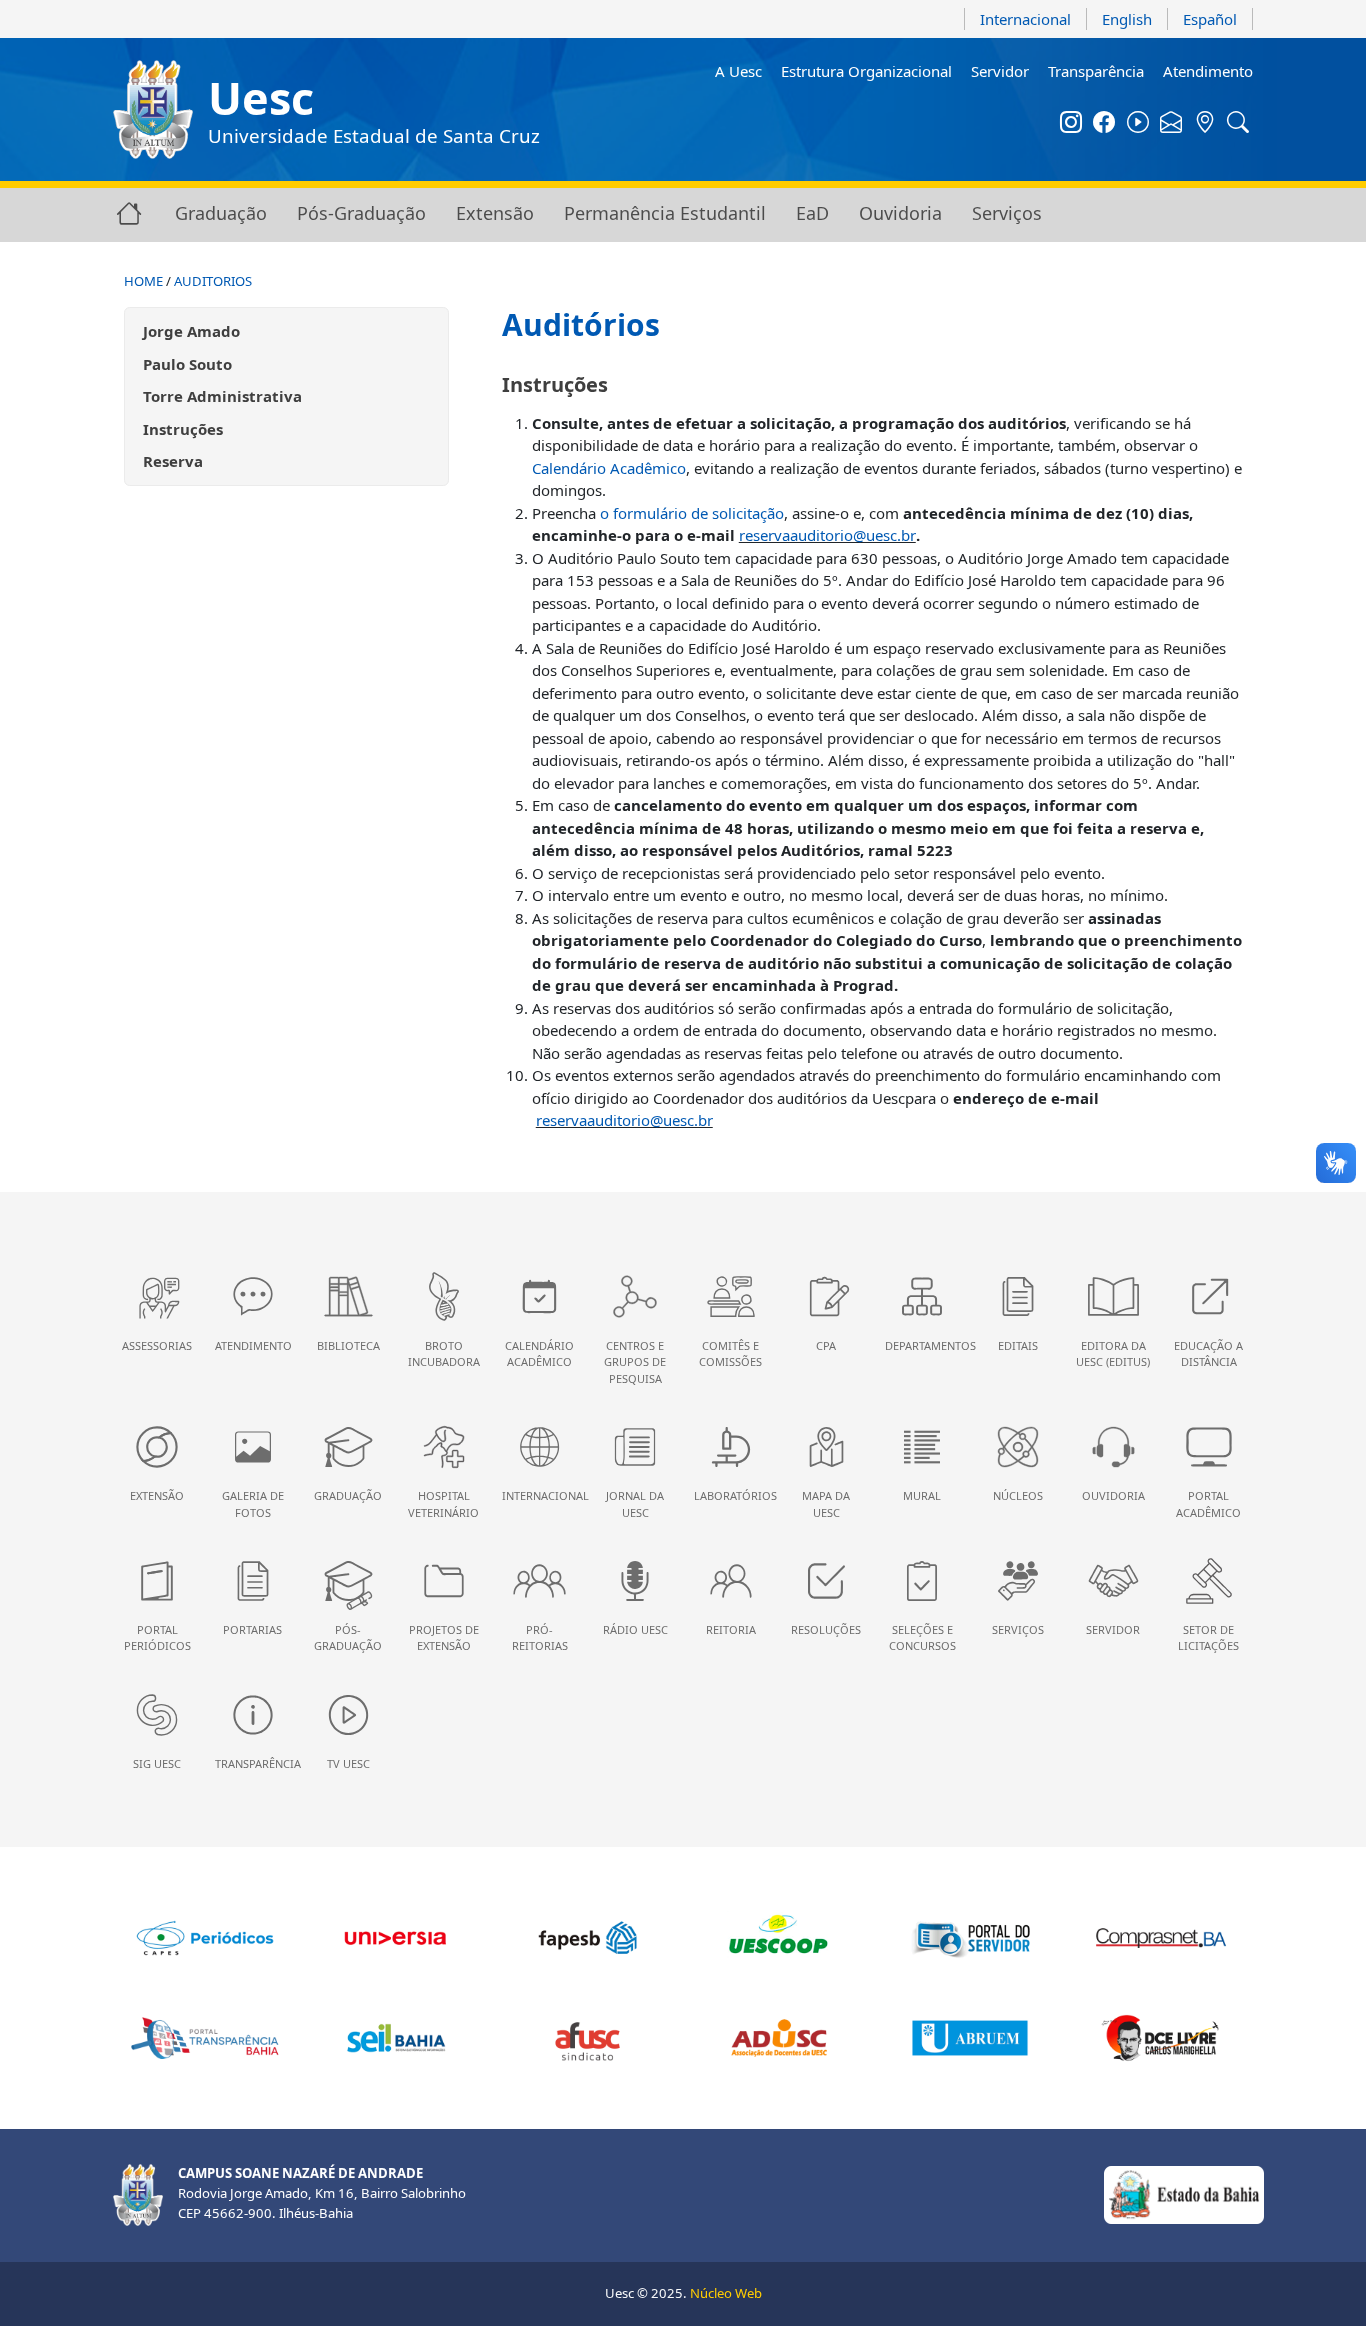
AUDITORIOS (213, 281)
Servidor (1000, 71)
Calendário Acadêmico (609, 468)
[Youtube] (1138, 123)
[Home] (129, 212)
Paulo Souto (187, 364)
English (1127, 19)
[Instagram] (1071, 123)
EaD (812, 213)
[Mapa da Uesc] (1205, 123)
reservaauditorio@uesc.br (827, 535)
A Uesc (738, 71)
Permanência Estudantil (665, 213)
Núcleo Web (726, 2293)
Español (1210, 19)
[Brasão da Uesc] (153, 109)
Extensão (495, 213)
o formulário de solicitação (692, 513)
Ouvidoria (900, 213)
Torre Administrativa (222, 396)
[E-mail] (1172, 123)
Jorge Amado (191, 331)
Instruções (183, 429)
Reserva (173, 461)
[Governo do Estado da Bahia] (1184, 2194)
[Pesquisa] (1239, 123)
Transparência (1096, 71)
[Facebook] (1105, 123)
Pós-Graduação (361, 213)
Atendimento (1208, 71)
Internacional (1025, 19)
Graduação (221, 213)
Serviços (1007, 213)
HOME (143, 281)
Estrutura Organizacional (866, 71)
